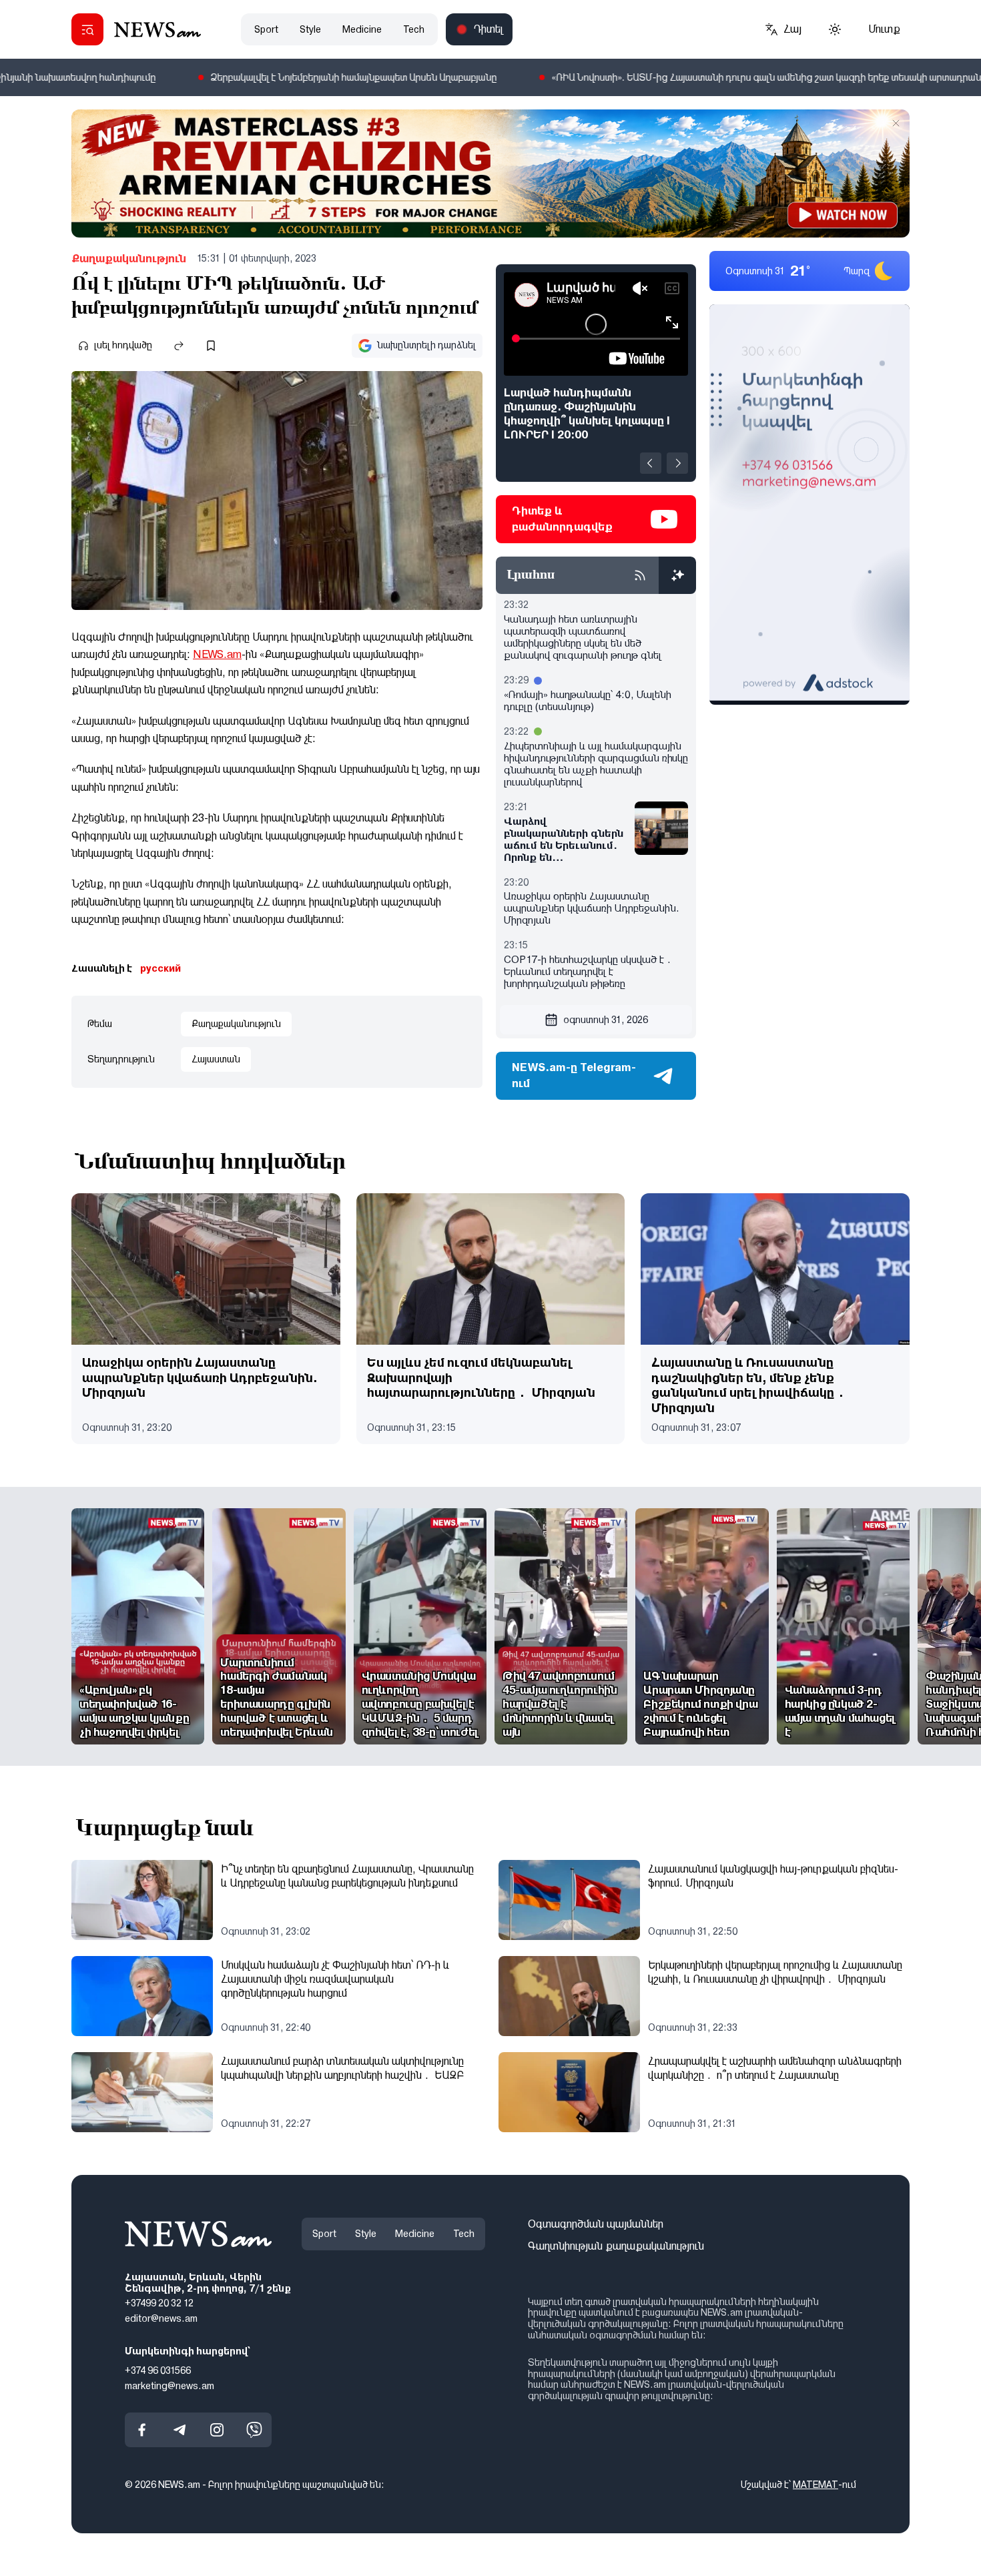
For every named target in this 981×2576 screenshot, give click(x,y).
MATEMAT (815, 2485)
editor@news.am (161, 2318)
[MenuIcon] (87, 29)
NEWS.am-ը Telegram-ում (574, 1075)
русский (160, 968)
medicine (362, 29)
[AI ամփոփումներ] (677, 575)
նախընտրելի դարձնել (426, 345)
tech (414, 29)
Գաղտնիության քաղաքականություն (616, 2246)
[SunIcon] (835, 29)
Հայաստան (216, 1059)
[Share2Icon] (179, 346)
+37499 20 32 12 (159, 2303)
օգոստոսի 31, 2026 (606, 1020)
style (310, 29)
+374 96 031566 (158, 2370)
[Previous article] (651, 463)
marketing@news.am (170, 2385)
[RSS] (640, 575)
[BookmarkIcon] (211, 346)
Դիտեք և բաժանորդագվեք (562, 519)
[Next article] (677, 463)
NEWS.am (217, 654)
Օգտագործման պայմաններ (596, 2224)
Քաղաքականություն (129, 259)
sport (266, 29)
